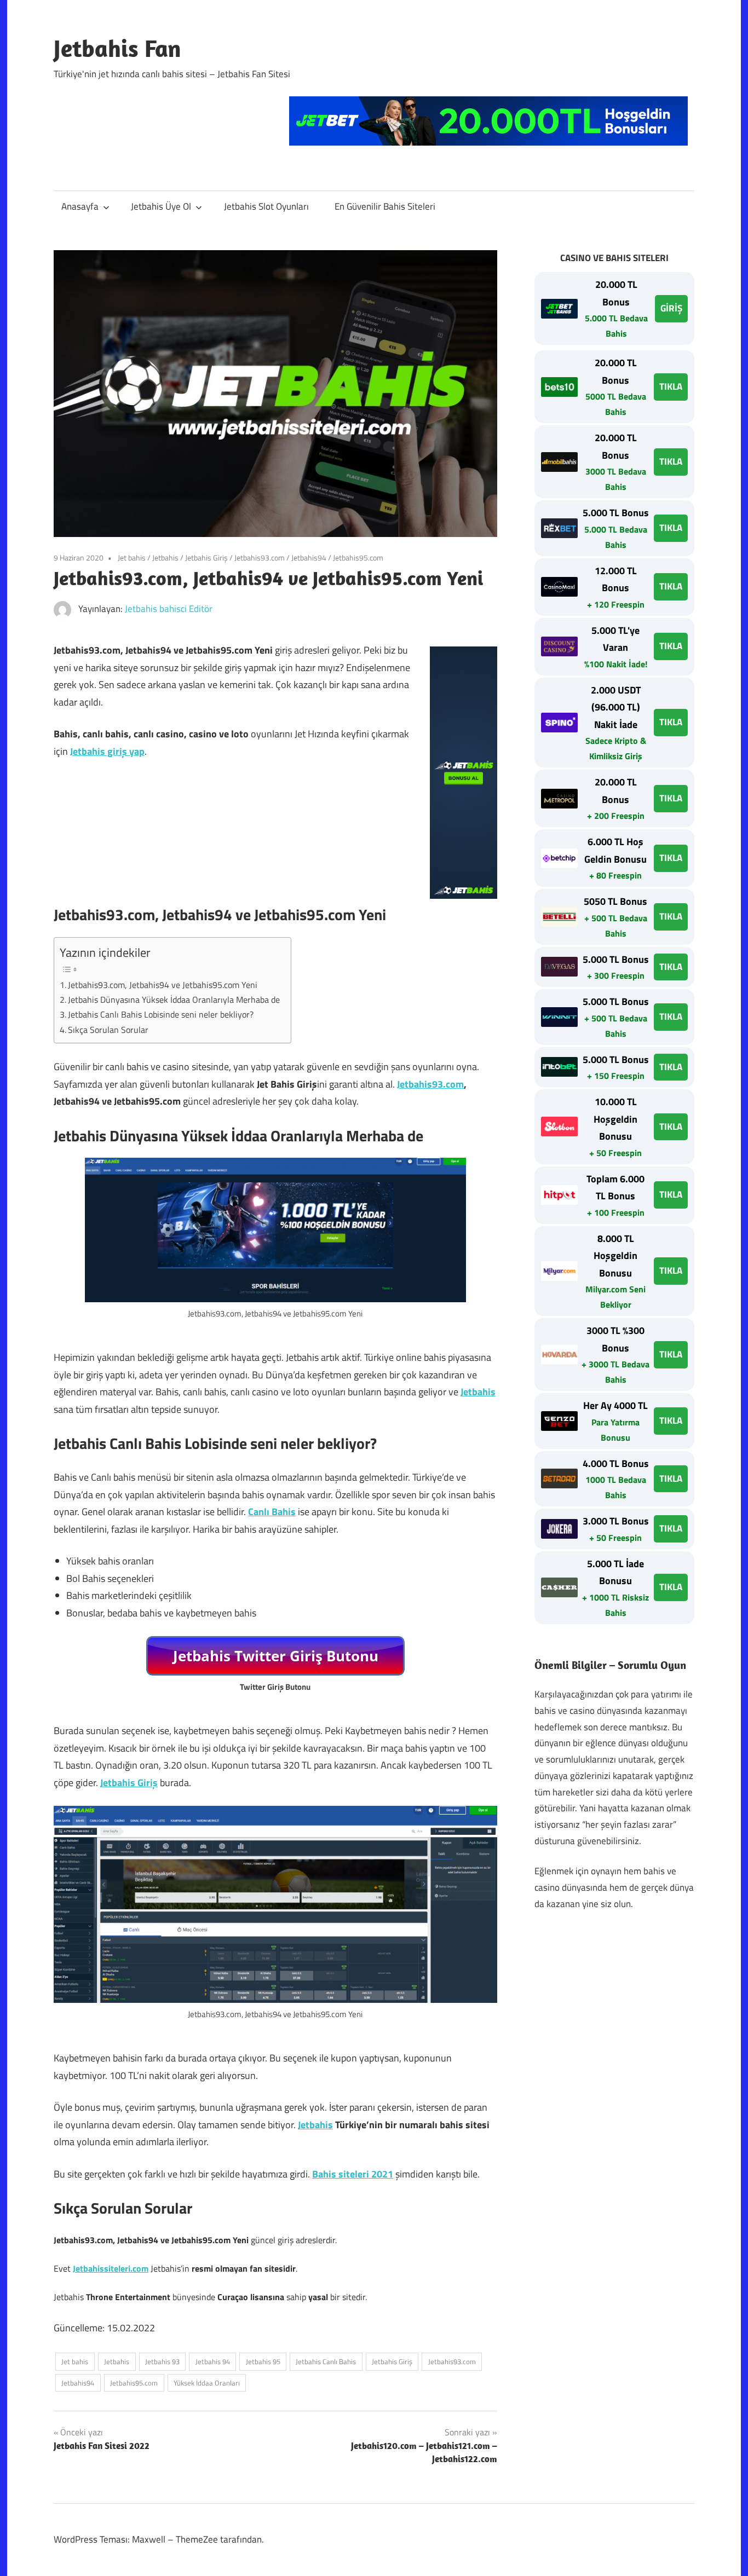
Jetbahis (165, 558)
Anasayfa (80, 206)
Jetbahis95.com (358, 558)
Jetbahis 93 (162, 2361)
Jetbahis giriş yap (107, 751)
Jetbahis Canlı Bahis (326, 2361)
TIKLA (671, 386)
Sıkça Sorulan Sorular (108, 1030)
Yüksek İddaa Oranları (207, 2383)
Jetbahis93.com (260, 558)
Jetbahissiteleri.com (111, 2268)
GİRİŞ (671, 308)
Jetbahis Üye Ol (161, 206)
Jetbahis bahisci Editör (169, 609)
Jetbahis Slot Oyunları (266, 206)
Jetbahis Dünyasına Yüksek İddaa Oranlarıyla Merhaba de (174, 1000)
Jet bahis (132, 558)
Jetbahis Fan (117, 48)
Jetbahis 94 (213, 2361)
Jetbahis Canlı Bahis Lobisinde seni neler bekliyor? (161, 1014)
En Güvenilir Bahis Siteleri (385, 206)
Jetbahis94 (309, 558)
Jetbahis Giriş (206, 558)
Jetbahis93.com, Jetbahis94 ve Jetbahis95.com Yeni (163, 985)
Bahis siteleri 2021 (353, 2174)
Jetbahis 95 (263, 2361)
